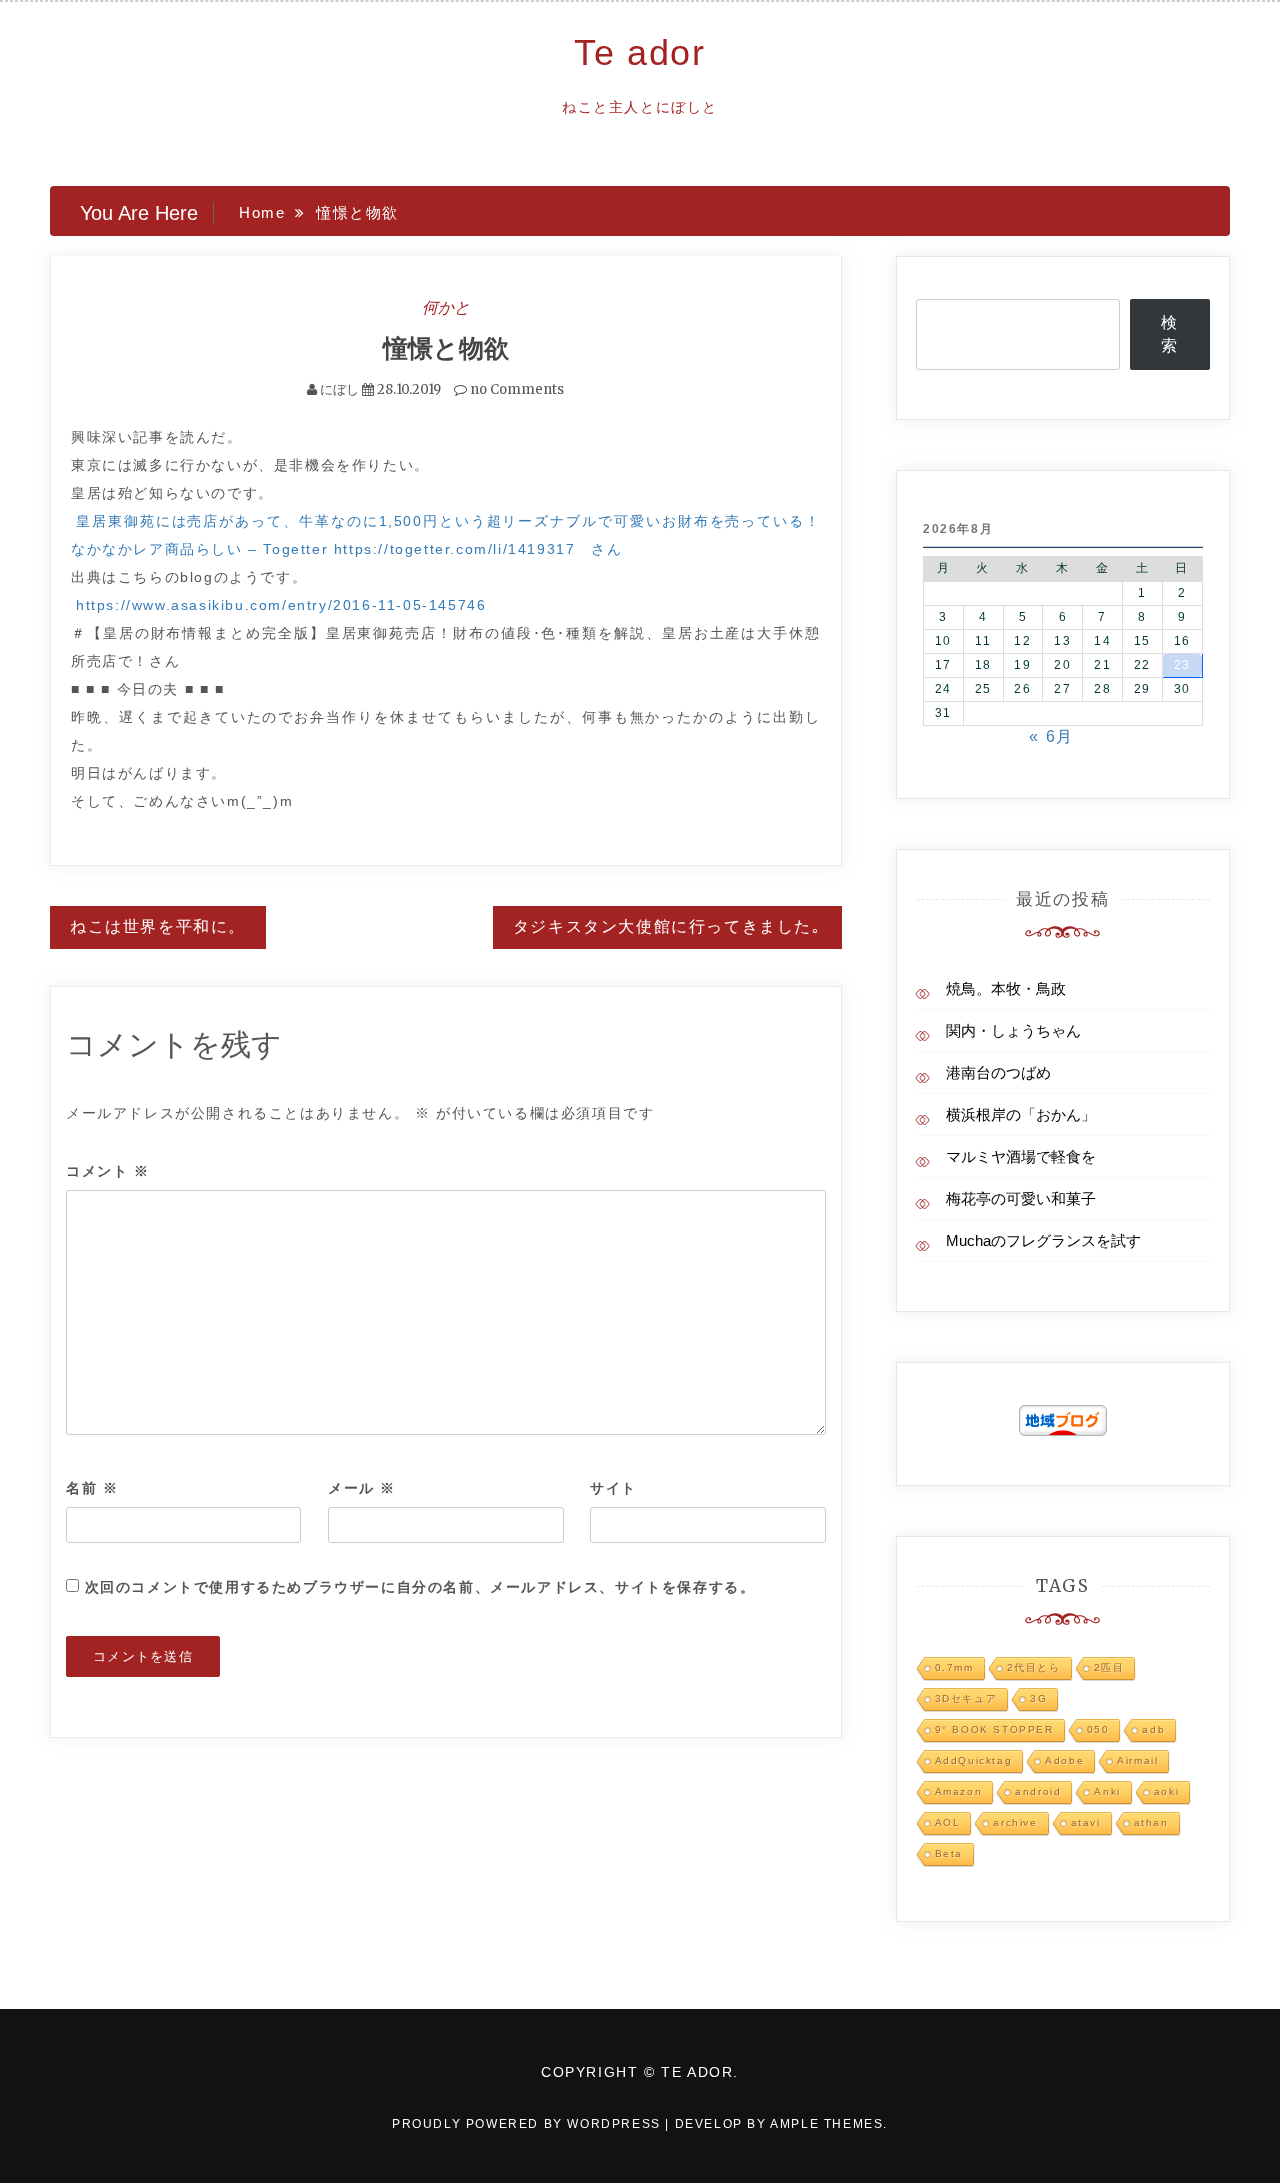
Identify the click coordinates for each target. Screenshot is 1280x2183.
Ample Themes (826, 2124)
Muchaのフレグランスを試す (1043, 1240)
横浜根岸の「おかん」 (1021, 1114)
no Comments (515, 389)
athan (1151, 1822)
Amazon (959, 1791)
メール (362, 1488)
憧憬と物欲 (446, 348)
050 (1098, 1729)
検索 (1170, 334)
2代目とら (1034, 1667)
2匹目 (1109, 1667)
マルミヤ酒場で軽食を (1021, 1156)
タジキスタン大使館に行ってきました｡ (667, 926)
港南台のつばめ (998, 1072)
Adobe (1064, 1760)
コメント (108, 1171)
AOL (948, 1822)
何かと (446, 307)
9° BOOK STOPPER (994, 1729)
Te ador (639, 52)
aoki (1166, 1791)
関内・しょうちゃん (1013, 1030)
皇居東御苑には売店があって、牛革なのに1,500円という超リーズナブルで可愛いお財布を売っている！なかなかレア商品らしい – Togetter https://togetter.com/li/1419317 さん (446, 535)
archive (1015, 1822)
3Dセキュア (966, 1698)
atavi (1086, 1822)
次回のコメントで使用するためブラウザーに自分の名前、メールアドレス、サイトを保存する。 (420, 1587)
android (1038, 1791)
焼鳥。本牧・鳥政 (1006, 988)
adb (1153, 1729)
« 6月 (1051, 736)
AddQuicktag (974, 1760)
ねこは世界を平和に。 (158, 926)
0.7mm (954, 1667)
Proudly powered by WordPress (528, 2124)
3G (1038, 1698)
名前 (92, 1488)
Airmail (1137, 1760)
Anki (1107, 1791)
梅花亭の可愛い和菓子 (1021, 1198)
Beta (949, 1853)
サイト (613, 1488)
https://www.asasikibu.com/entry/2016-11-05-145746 (281, 605)
